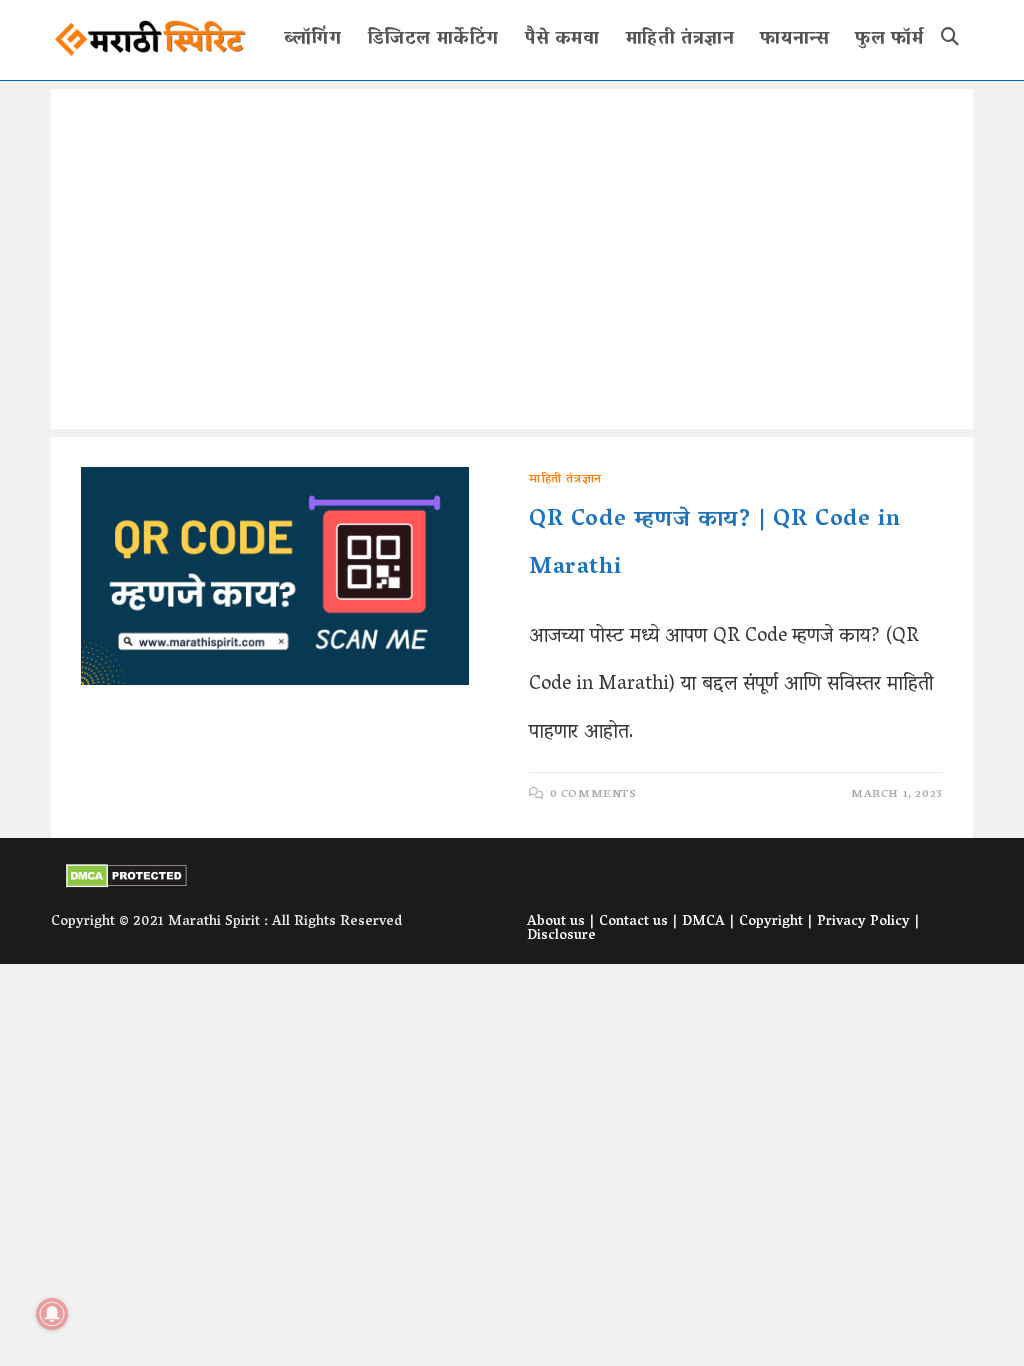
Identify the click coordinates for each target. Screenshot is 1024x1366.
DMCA (703, 922)
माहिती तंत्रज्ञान (565, 479)
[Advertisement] (512, 259)
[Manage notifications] (52, 1314)
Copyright (771, 922)
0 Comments (593, 794)
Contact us (633, 922)
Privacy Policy (863, 922)
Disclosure (561, 936)
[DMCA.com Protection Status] (126, 877)
